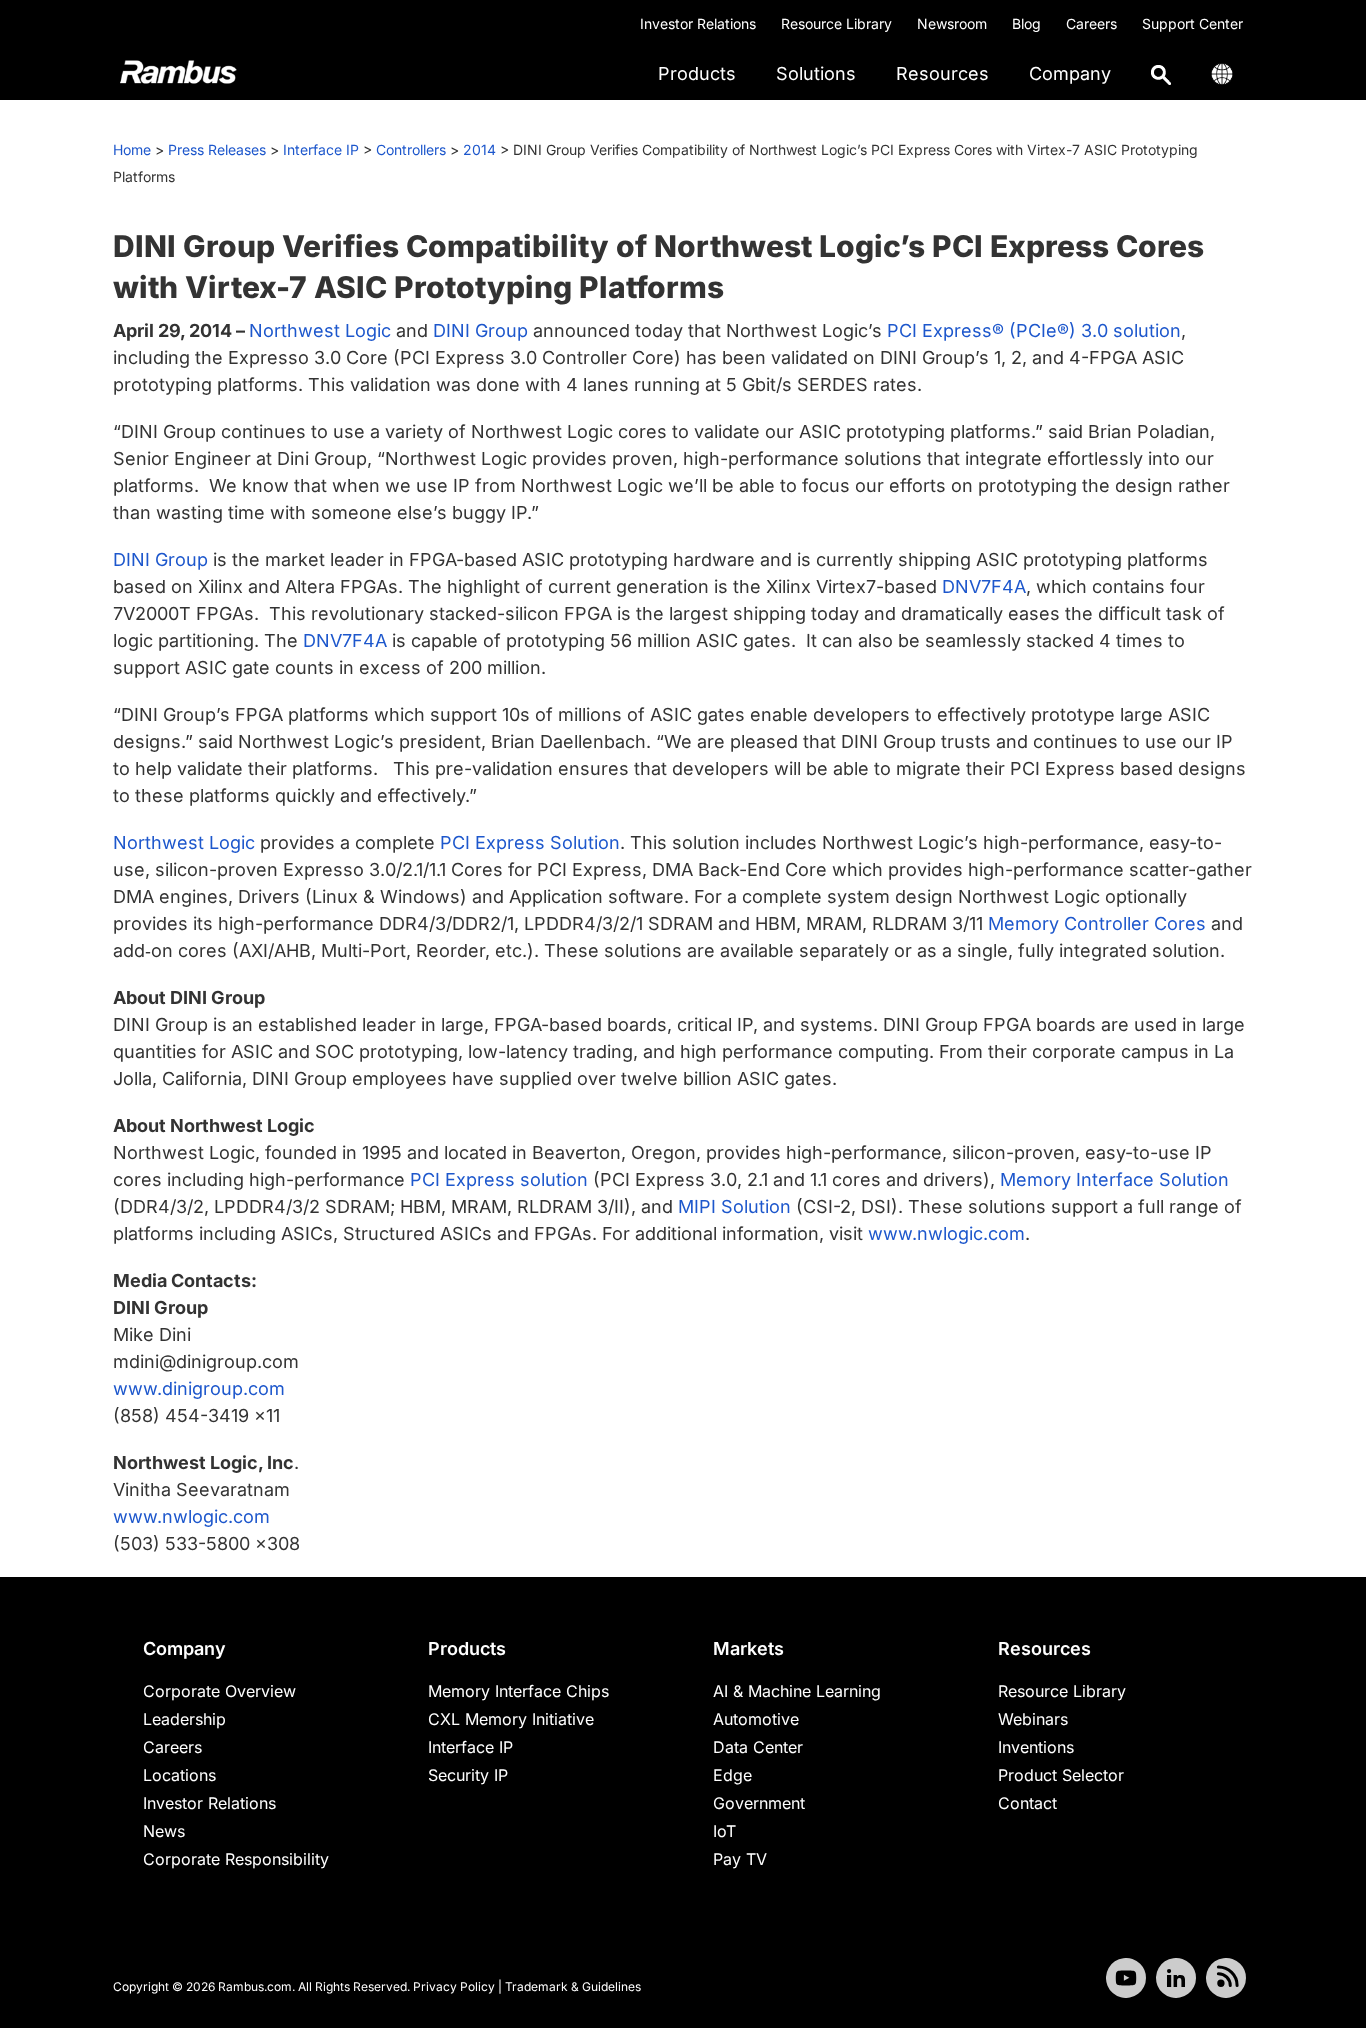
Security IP (468, 1775)
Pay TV (740, 1859)
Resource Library (836, 23)
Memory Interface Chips (518, 1691)
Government (759, 1803)
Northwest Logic (320, 330)
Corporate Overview (219, 1691)
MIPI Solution (734, 1206)
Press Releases (217, 149)
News (164, 1831)
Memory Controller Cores (1097, 923)
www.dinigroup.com (199, 1388)
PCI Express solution (499, 1179)
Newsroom (952, 23)
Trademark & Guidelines (573, 1986)
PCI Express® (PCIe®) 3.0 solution (1034, 330)
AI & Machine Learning (797, 1691)
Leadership (184, 1719)
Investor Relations (698, 23)
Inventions (1036, 1747)
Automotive (756, 1719)
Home (132, 149)
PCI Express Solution (530, 842)
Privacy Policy (454, 1986)
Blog (1026, 23)
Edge (732, 1775)
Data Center (758, 1747)
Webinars (1033, 1719)
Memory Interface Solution (1114, 1179)
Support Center (1192, 23)
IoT (724, 1831)
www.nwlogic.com (946, 1233)
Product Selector (1061, 1775)
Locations (179, 1775)
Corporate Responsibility (236, 1859)
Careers (1091, 23)
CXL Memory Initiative (511, 1719)
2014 (479, 149)
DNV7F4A (984, 586)
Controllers (411, 149)
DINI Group (480, 330)
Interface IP (321, 149)
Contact (1027, 1803)
